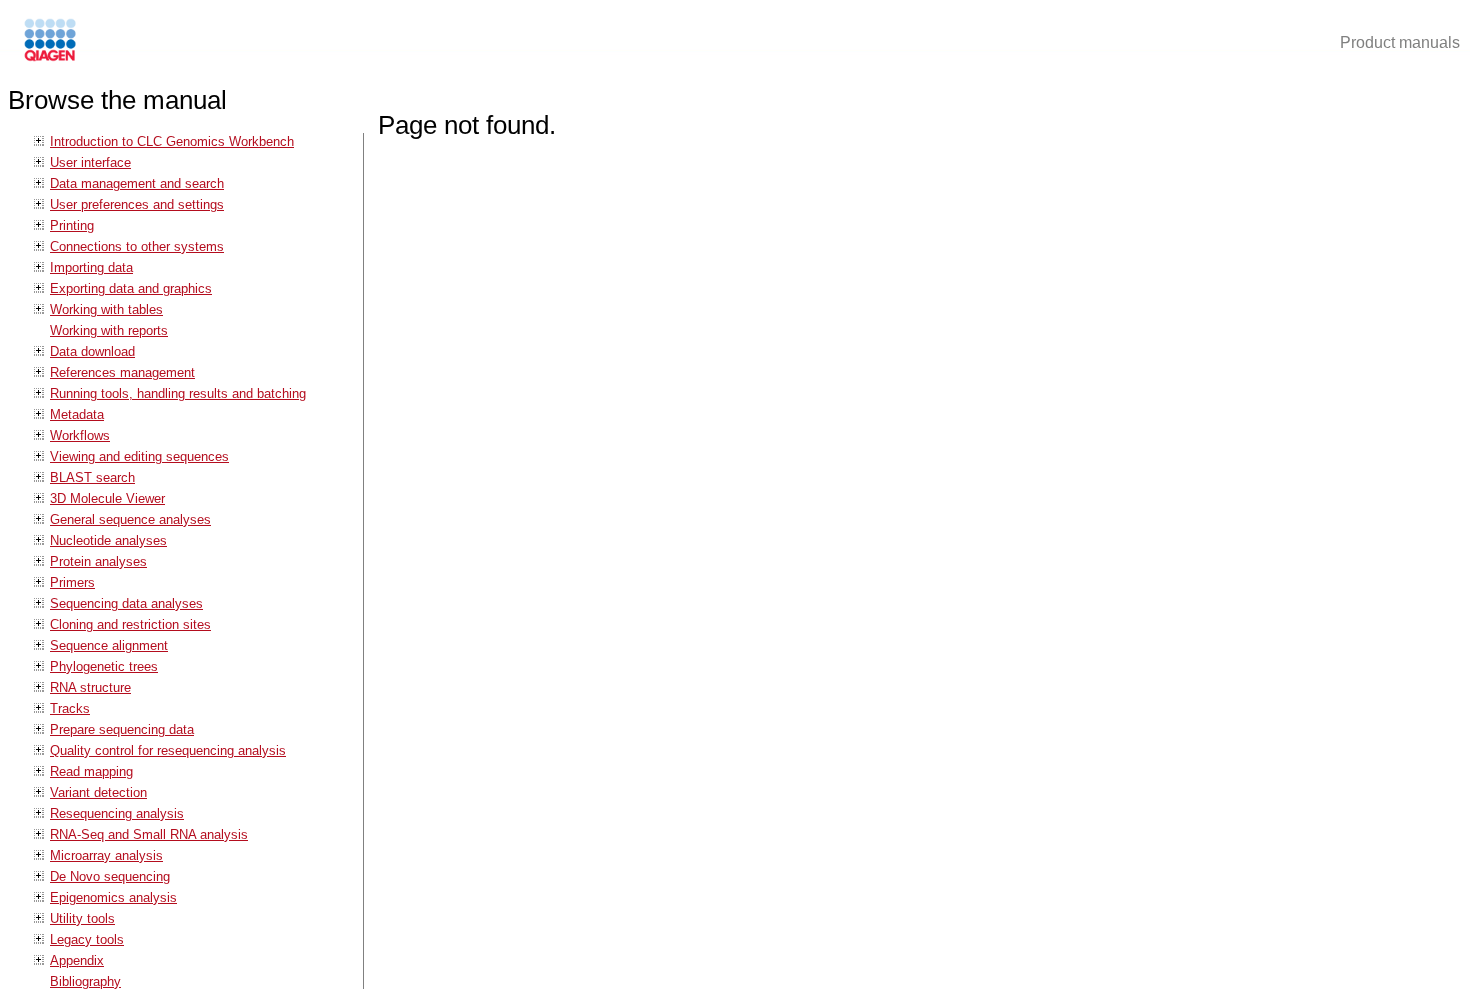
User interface (90, 162)
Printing (72, 225)
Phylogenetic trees (104, 666)
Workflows (80, 435)
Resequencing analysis (117, 813)
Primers (72, 582)
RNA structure (90, 687)
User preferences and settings (137, 204)
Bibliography (85, 981)
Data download (92, 351)
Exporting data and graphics (131, 288)
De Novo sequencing (110, 876)
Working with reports (109, 330)
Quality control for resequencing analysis (168, 750)
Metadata (77, 414)
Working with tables (106, 309)
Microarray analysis (106, 855)
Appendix (77, 960)
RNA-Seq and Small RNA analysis (149, 834)
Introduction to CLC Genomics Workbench (172, 141)
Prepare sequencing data (122, 729)
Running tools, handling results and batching (178, 393)
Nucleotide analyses (108, 540)
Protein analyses (98, 561)
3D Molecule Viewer (107, 498)
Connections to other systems (137, 246)
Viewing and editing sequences (139, 456)
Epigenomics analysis (113, 897)
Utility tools (82, 918)
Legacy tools (87, 939)
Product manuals (1400, 42)
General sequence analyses (130, 519)
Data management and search (137, 183)
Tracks (70, 708)
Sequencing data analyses (126, 603)
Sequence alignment (109, 645)
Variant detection (98, 792)
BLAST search (92, 477)
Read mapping (91, 771)
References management (122, 372)
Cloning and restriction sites (130, 624)
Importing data (91, 267)
